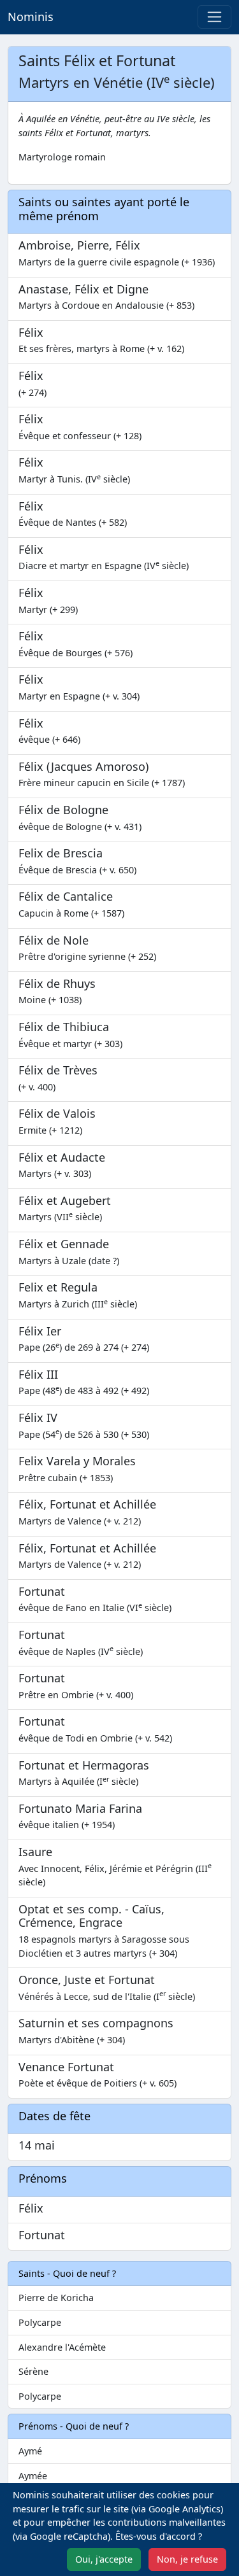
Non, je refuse (187, 2559)
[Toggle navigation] (214, 17)
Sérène (33, 2371)
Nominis (31, 17)
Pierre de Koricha (56, 2298)
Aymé (30, 2451)
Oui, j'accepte (104, 2559)
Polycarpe (40, 2322)
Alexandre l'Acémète (62, 2347)
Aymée (33, 2476)
